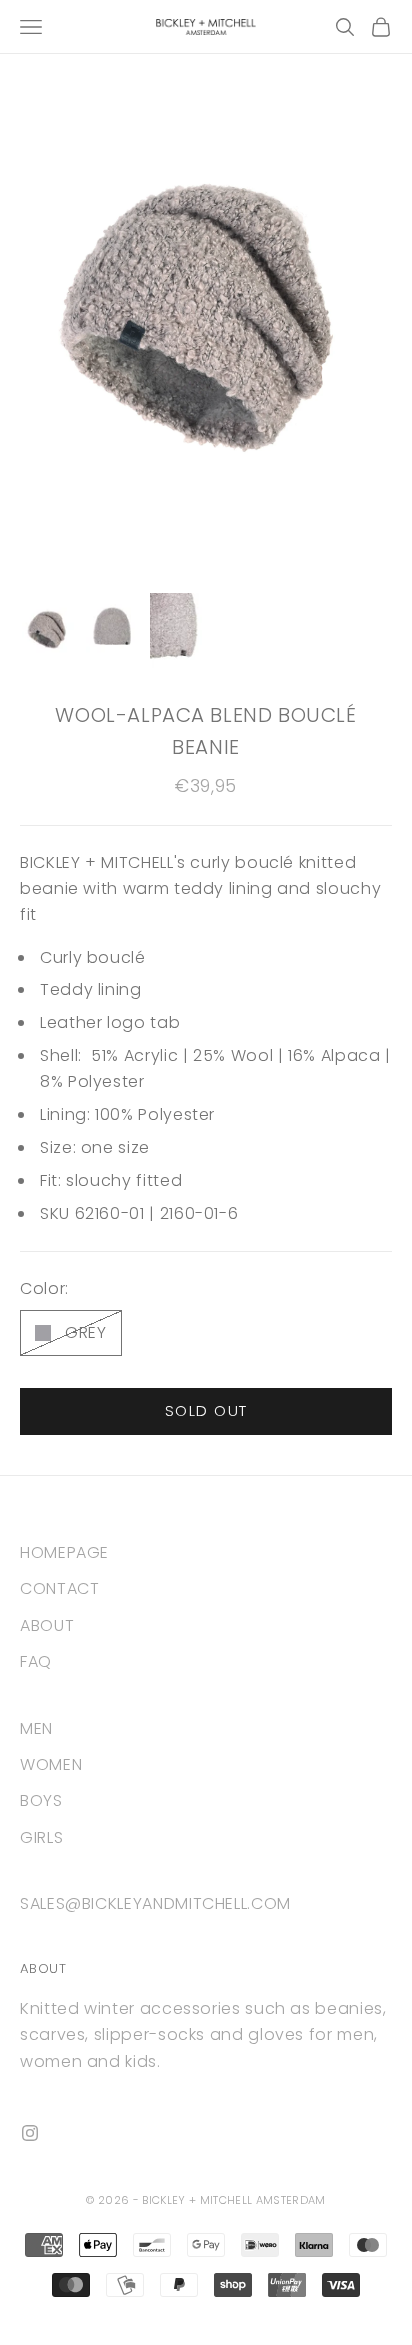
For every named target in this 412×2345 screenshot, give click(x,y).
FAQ (36, 1661)
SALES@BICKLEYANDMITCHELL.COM (155, 1903)
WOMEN (51, 1764)
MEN (36, 1728)
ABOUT (47, 1625)
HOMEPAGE (64, 1552)
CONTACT (59, 1588)
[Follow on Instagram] (30, 2133)
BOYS (41, 1800)
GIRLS (41, 1837)
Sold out (206, 1410)
